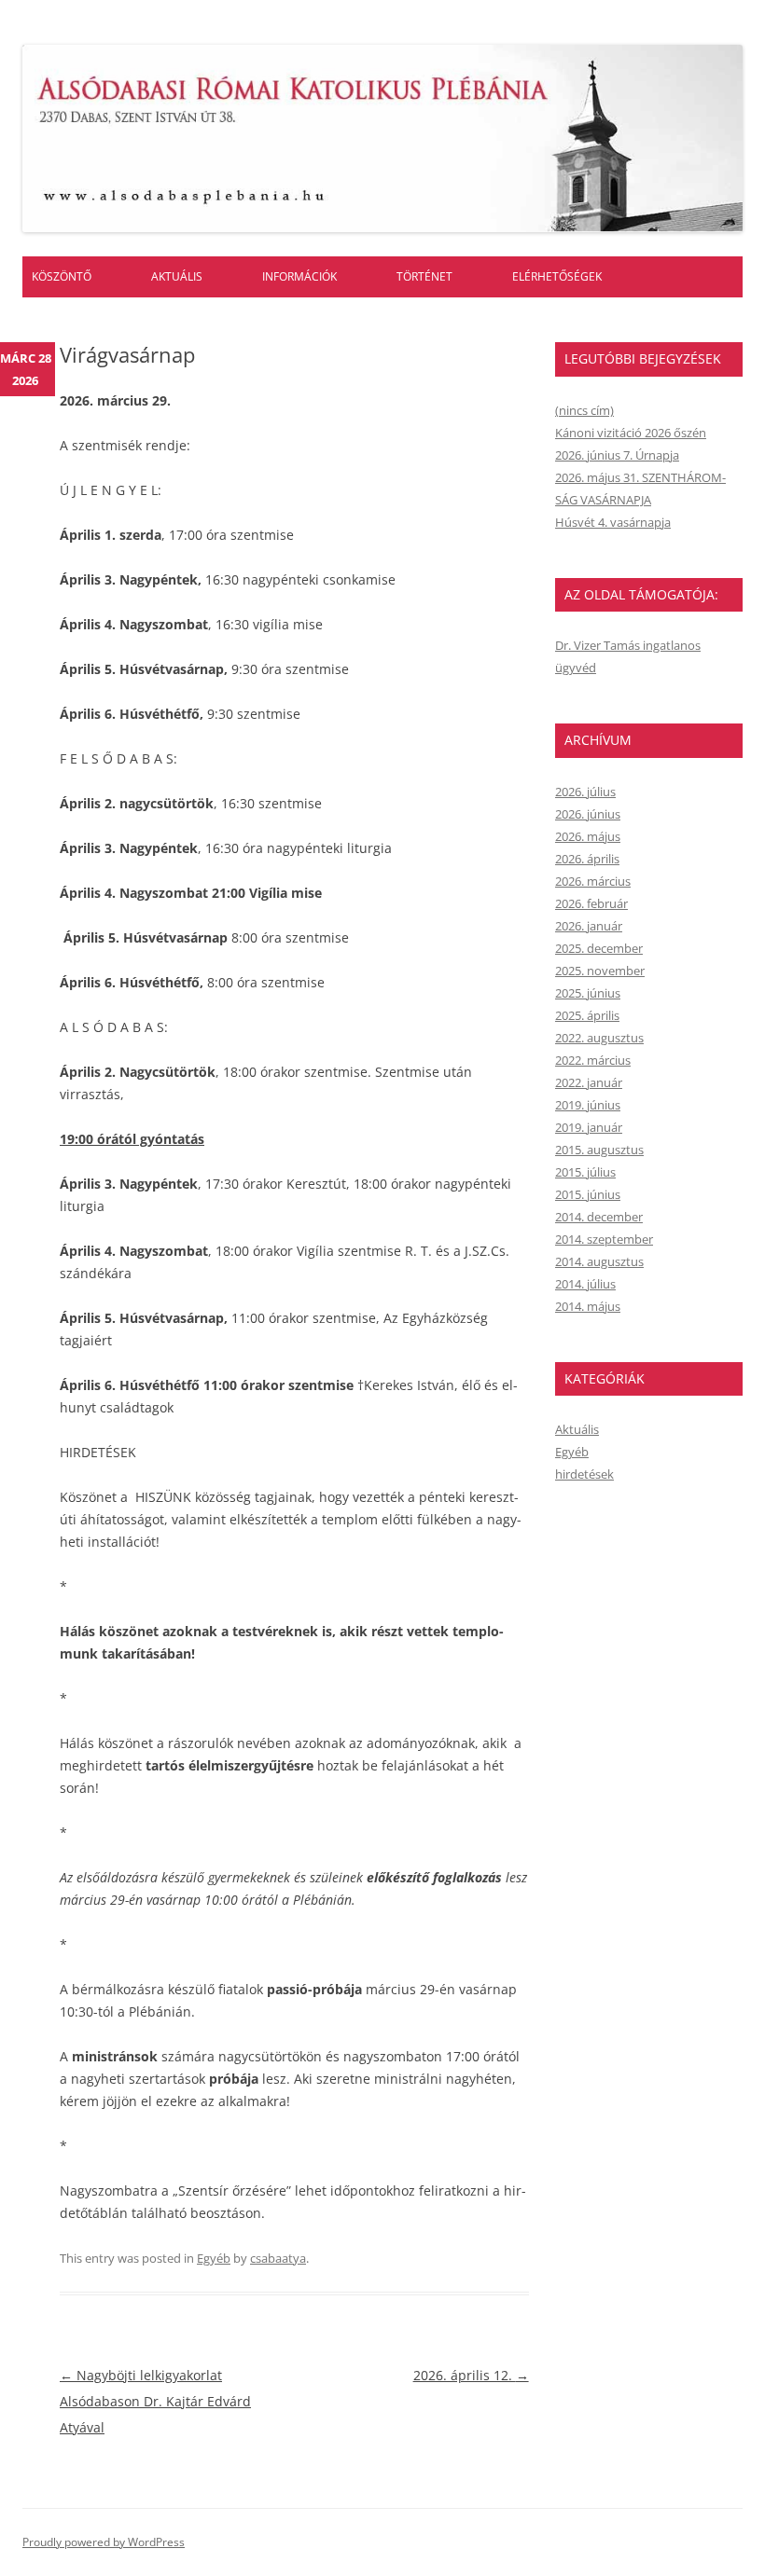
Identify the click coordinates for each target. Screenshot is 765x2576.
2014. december (599, 1217)
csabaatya (278, 2258)
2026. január (589, 926)
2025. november (600, 971)
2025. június (588, 993)
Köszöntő (62, 276)
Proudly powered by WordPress (104, 2542)
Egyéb (214, 2258)
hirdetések (584, 1474)
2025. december (599, 948)
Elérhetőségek (557, 276)
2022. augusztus (599, 1038)
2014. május (588, 1306)
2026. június (588, 814)
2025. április (587, 1015)
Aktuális (177, 276)
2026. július (585, 792)
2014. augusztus (599, 1261)
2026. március (593, 881)
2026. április (587, 859)
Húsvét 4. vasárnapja (613, 522)
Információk (299, 276)
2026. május (588, 836)
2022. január (589, 1082)
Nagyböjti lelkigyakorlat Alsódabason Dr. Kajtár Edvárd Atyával (155, 2401)
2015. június (588, 1194)
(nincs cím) (584, 410)
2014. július (585, 1284)
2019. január (589, 1127)
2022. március (593, 1060)
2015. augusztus (599, 1150)
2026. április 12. (471, 2375)
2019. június (588, 1105)
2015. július (585, 1172)
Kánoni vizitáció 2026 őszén (631, 433)
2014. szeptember (604, 1239)
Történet (424, 276)
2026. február (591, 903)
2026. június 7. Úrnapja (617, 455)
